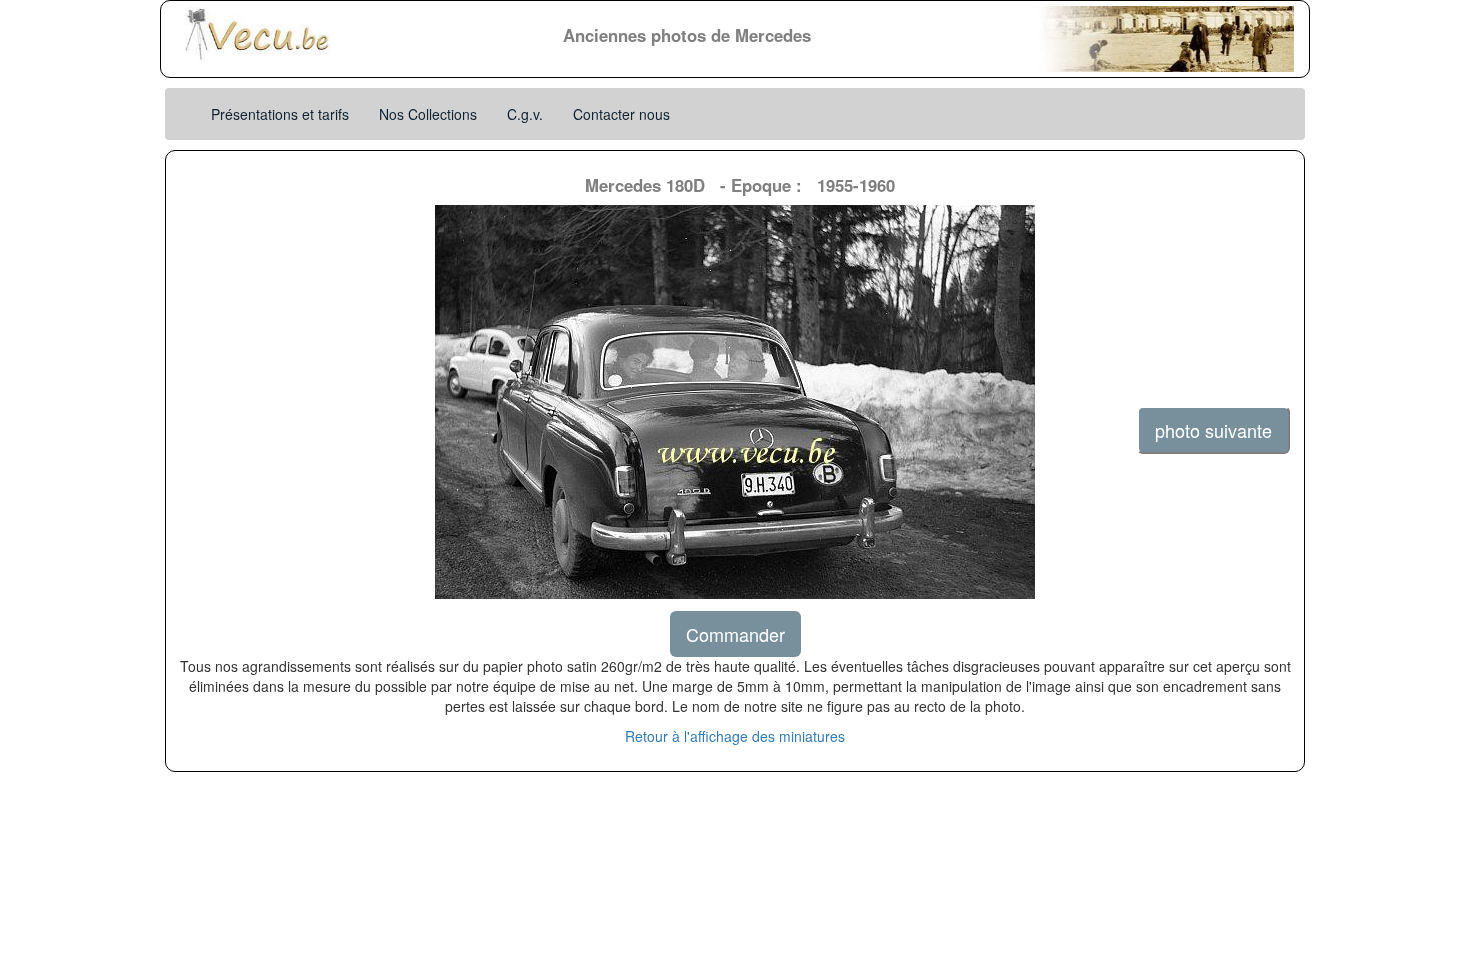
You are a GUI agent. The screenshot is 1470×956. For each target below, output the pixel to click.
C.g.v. (525, 114)
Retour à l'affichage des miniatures (735, 736)
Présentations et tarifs (280, 114)
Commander (735, 634)
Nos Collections (428, 114)
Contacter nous (621, 114)
